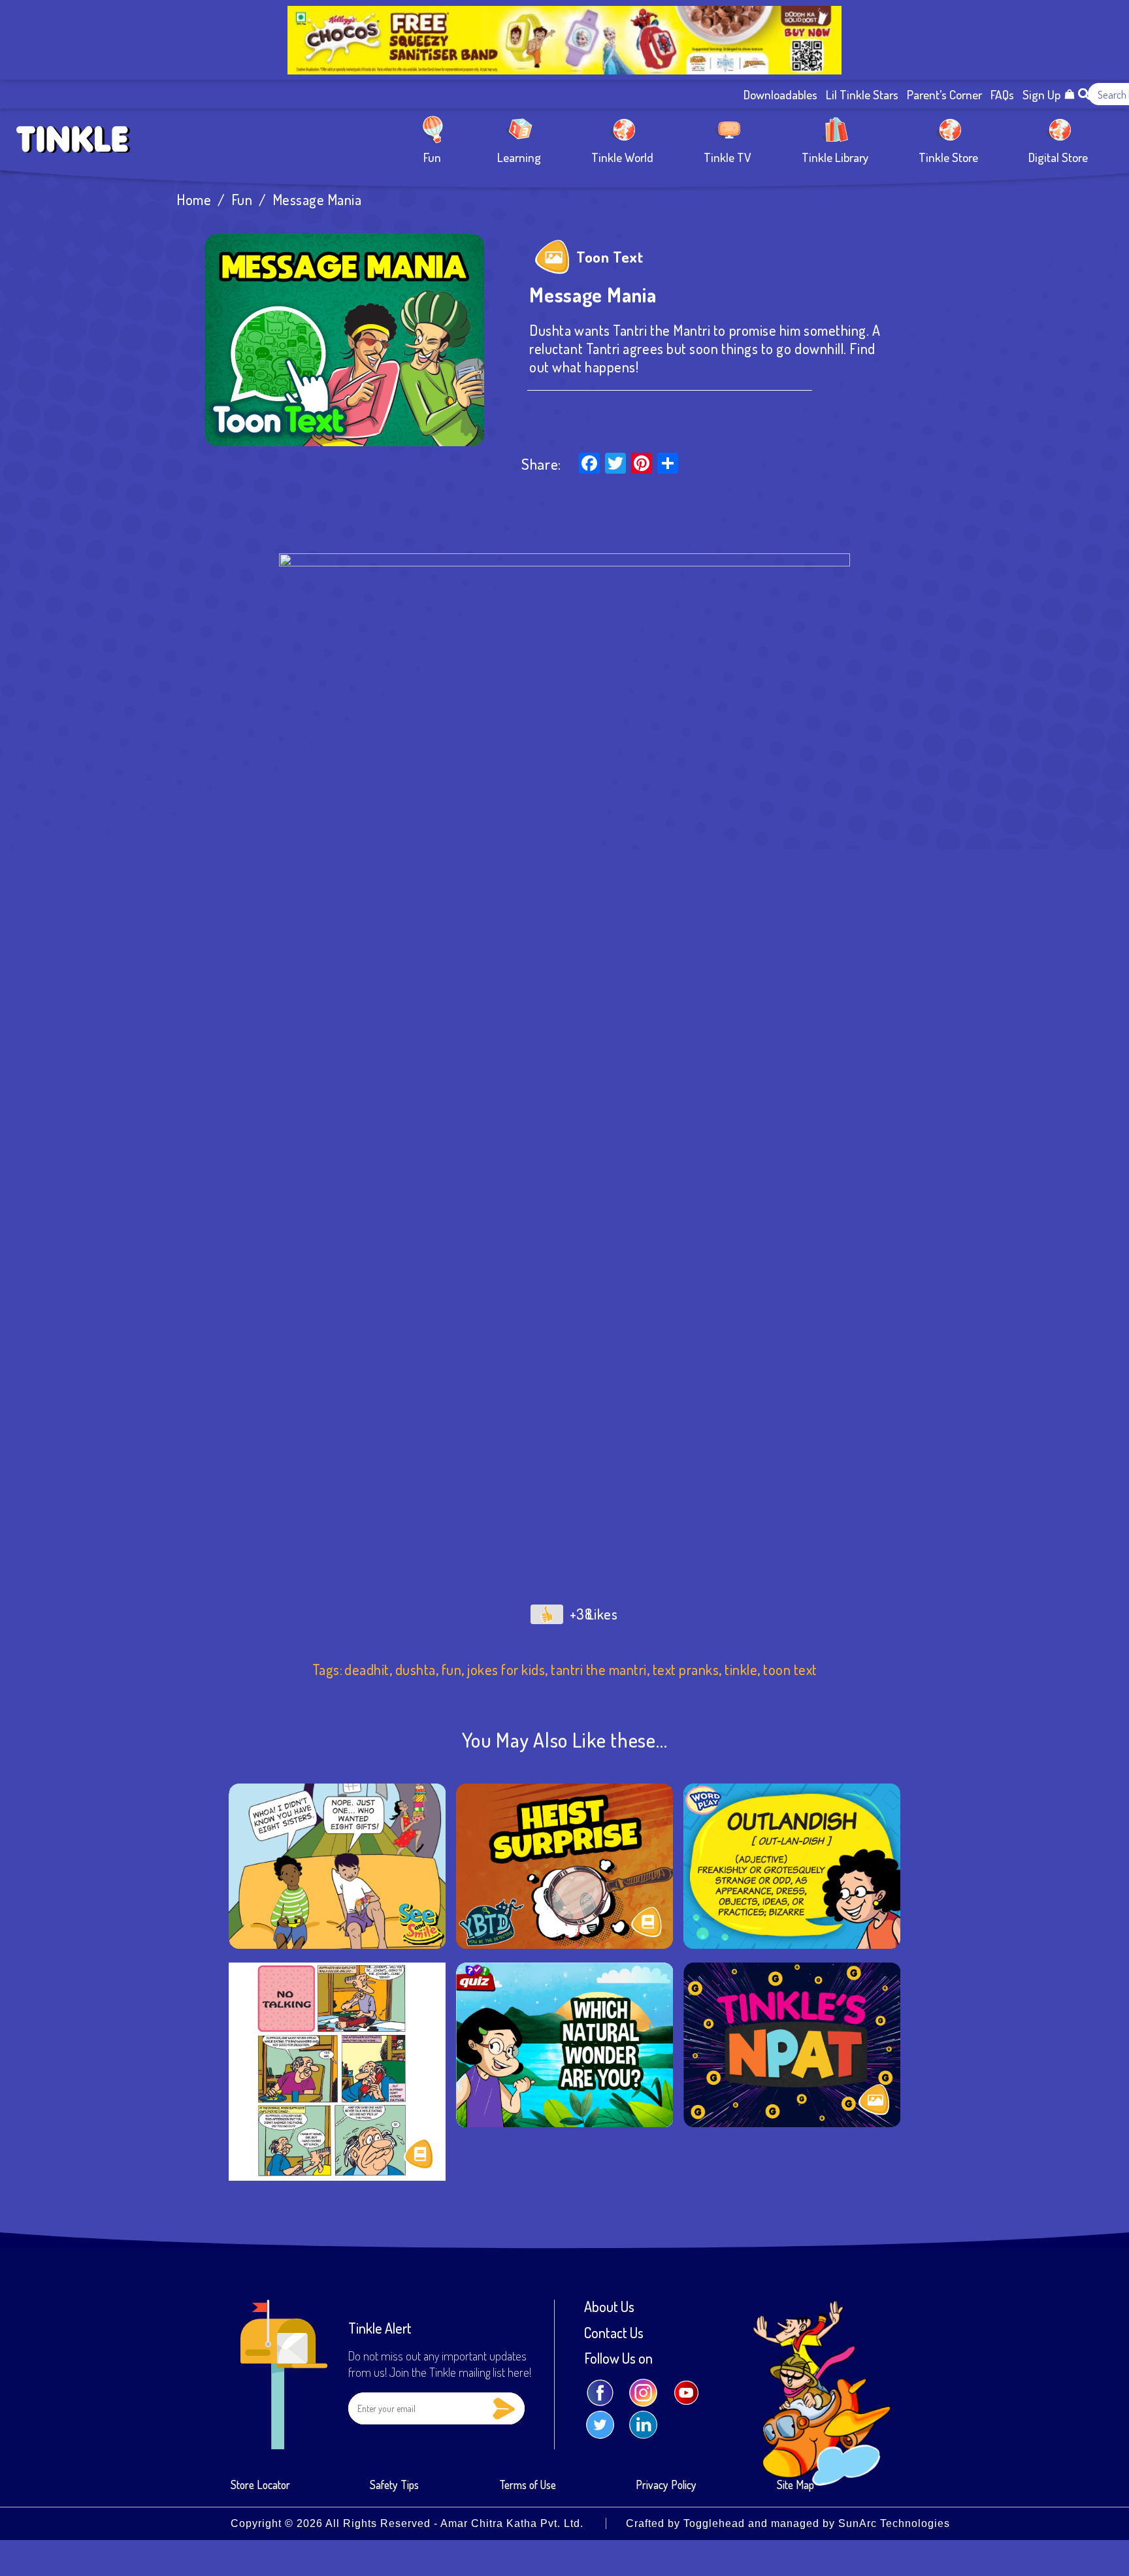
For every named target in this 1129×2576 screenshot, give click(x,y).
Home (194, 200)
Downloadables (780, 94)
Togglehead (714, 2523)
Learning (519, 156)
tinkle (741, 1670)
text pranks (686, 1670)
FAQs (1002, 94)
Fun (432, 156)
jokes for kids (506, 1670)
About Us (609, 2307)
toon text (790, 1670)
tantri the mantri (599, 1670)
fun (452, 1670)
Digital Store (1058, 156)
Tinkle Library (835, 156)
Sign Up (1041, 94)
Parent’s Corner (944, 94)
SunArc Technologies (894, 2523)
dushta (416, 1670)
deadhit (367, 1670)
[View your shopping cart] (1070, 94)
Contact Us (614, 2333)
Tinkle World (622, 156)
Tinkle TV (728, 156)
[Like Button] (547, 1614)
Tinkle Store (948, 156)
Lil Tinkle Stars (862, 94)
